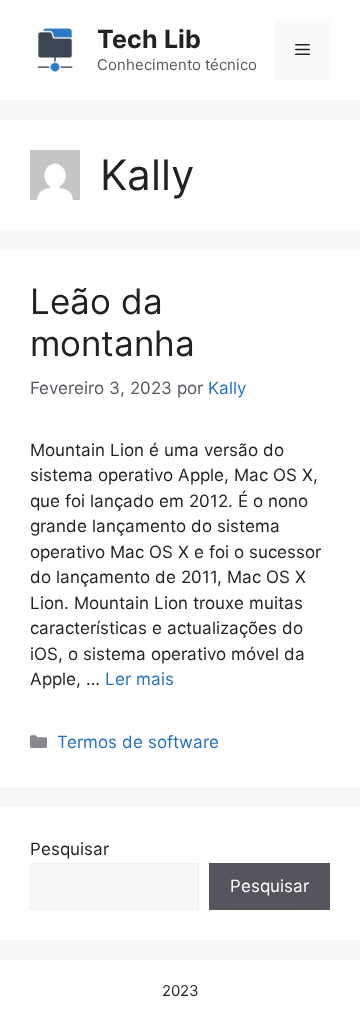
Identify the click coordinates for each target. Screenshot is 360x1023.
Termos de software (138, 742)
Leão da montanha (112, 322)
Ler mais (139, 679)
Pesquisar (69, 849)
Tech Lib (149, 39)
